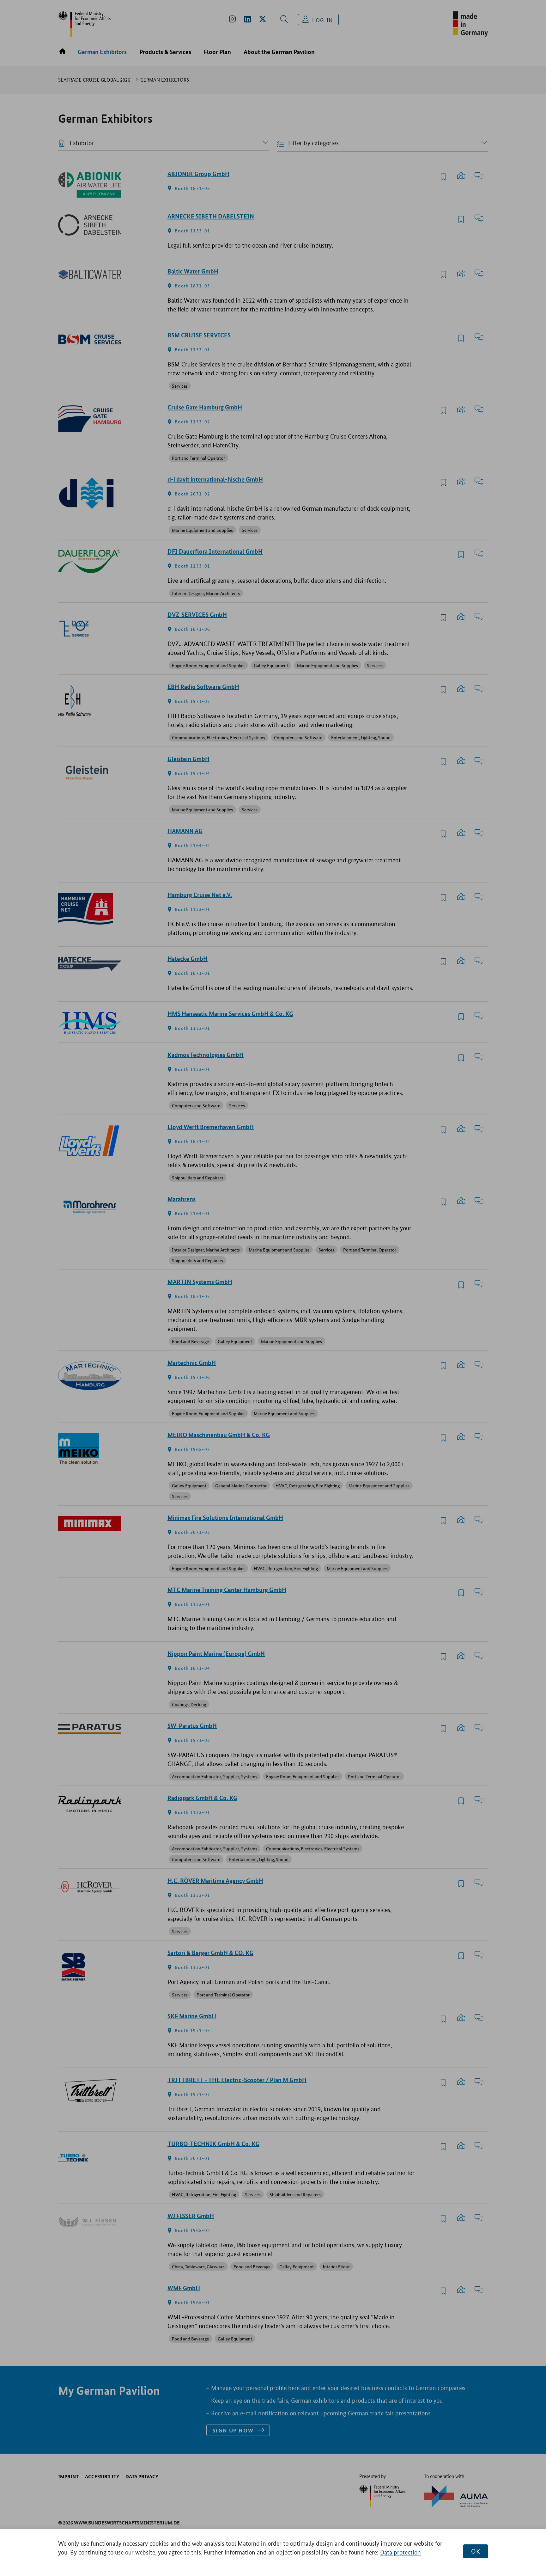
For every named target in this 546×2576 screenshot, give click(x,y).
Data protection (400, 2552)
